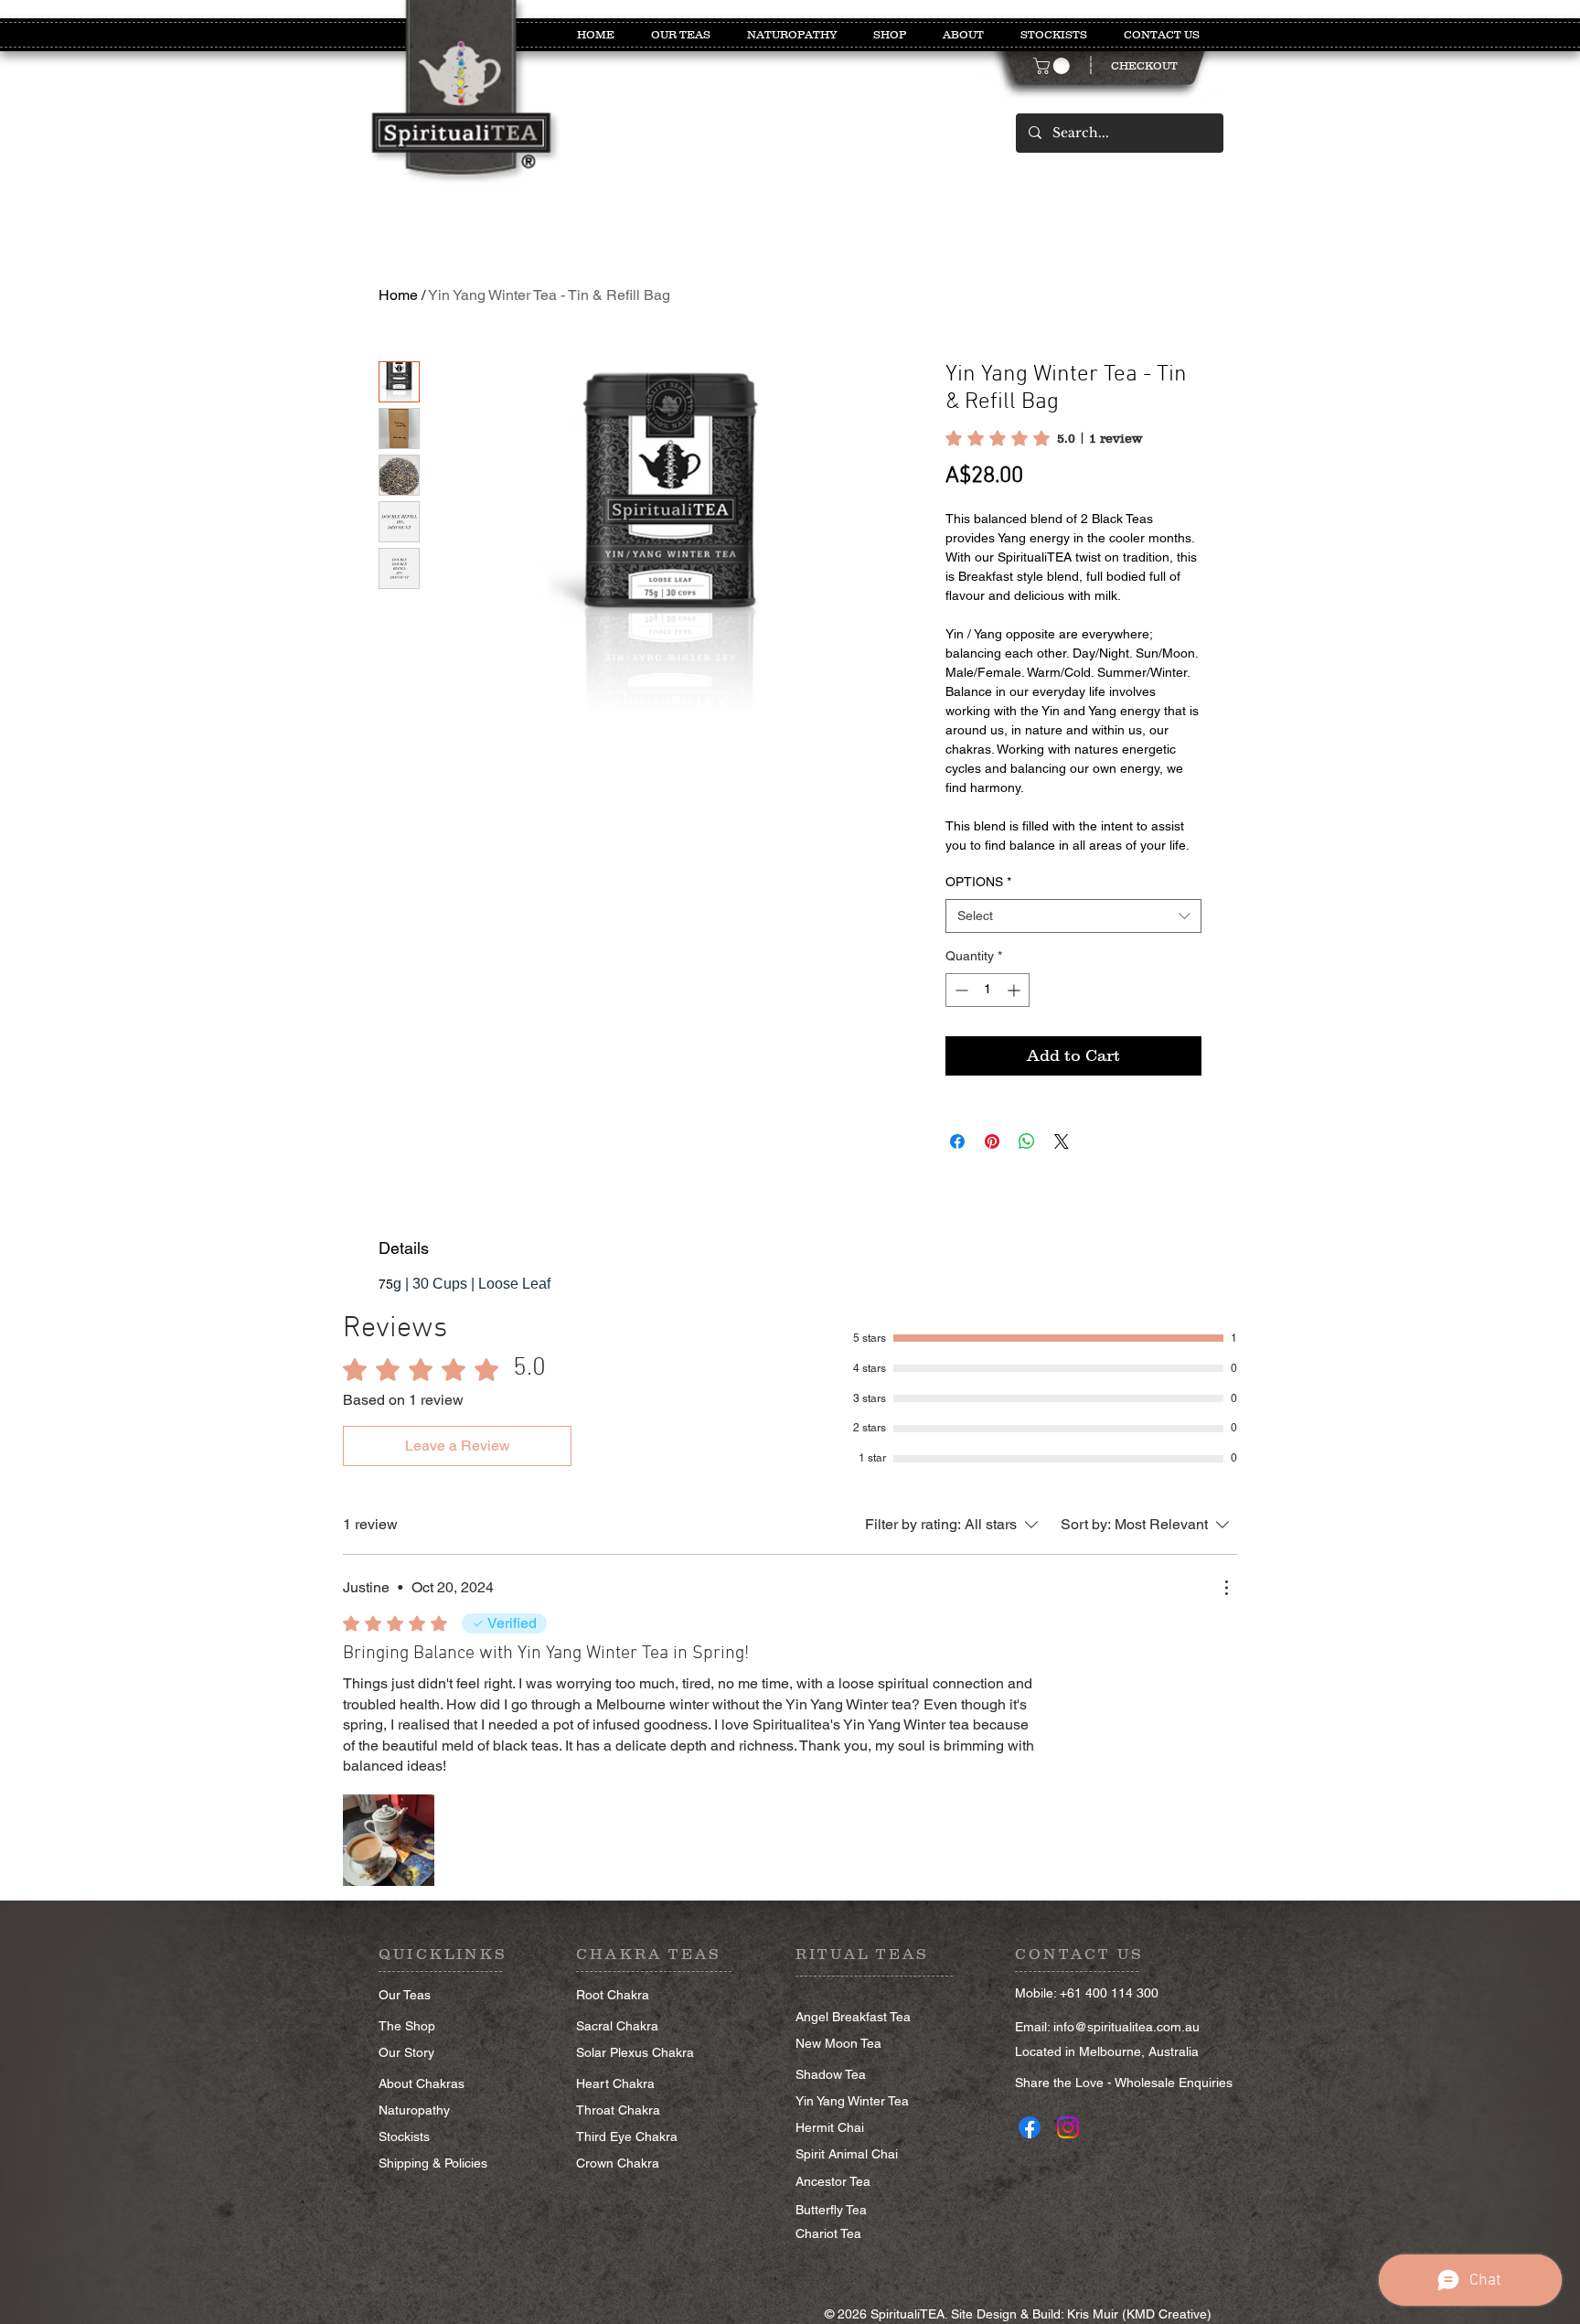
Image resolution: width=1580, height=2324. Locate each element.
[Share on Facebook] (957, 1141)
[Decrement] (960, 990)
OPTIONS (978, 882)
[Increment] (1015, 990)
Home (398, 295)
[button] (1053, 66)
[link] (1044, 438)
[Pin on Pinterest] (992, 1141)
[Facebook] (1030, 2127)
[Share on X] (1062, 1141)
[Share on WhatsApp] (1027, 1141)
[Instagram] (1068, 2127)
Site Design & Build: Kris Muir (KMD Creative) (1081, 2314)
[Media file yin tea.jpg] (389, 1840)
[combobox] (1073, 916)
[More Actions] (1226, 1588)
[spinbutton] (987, 990)
